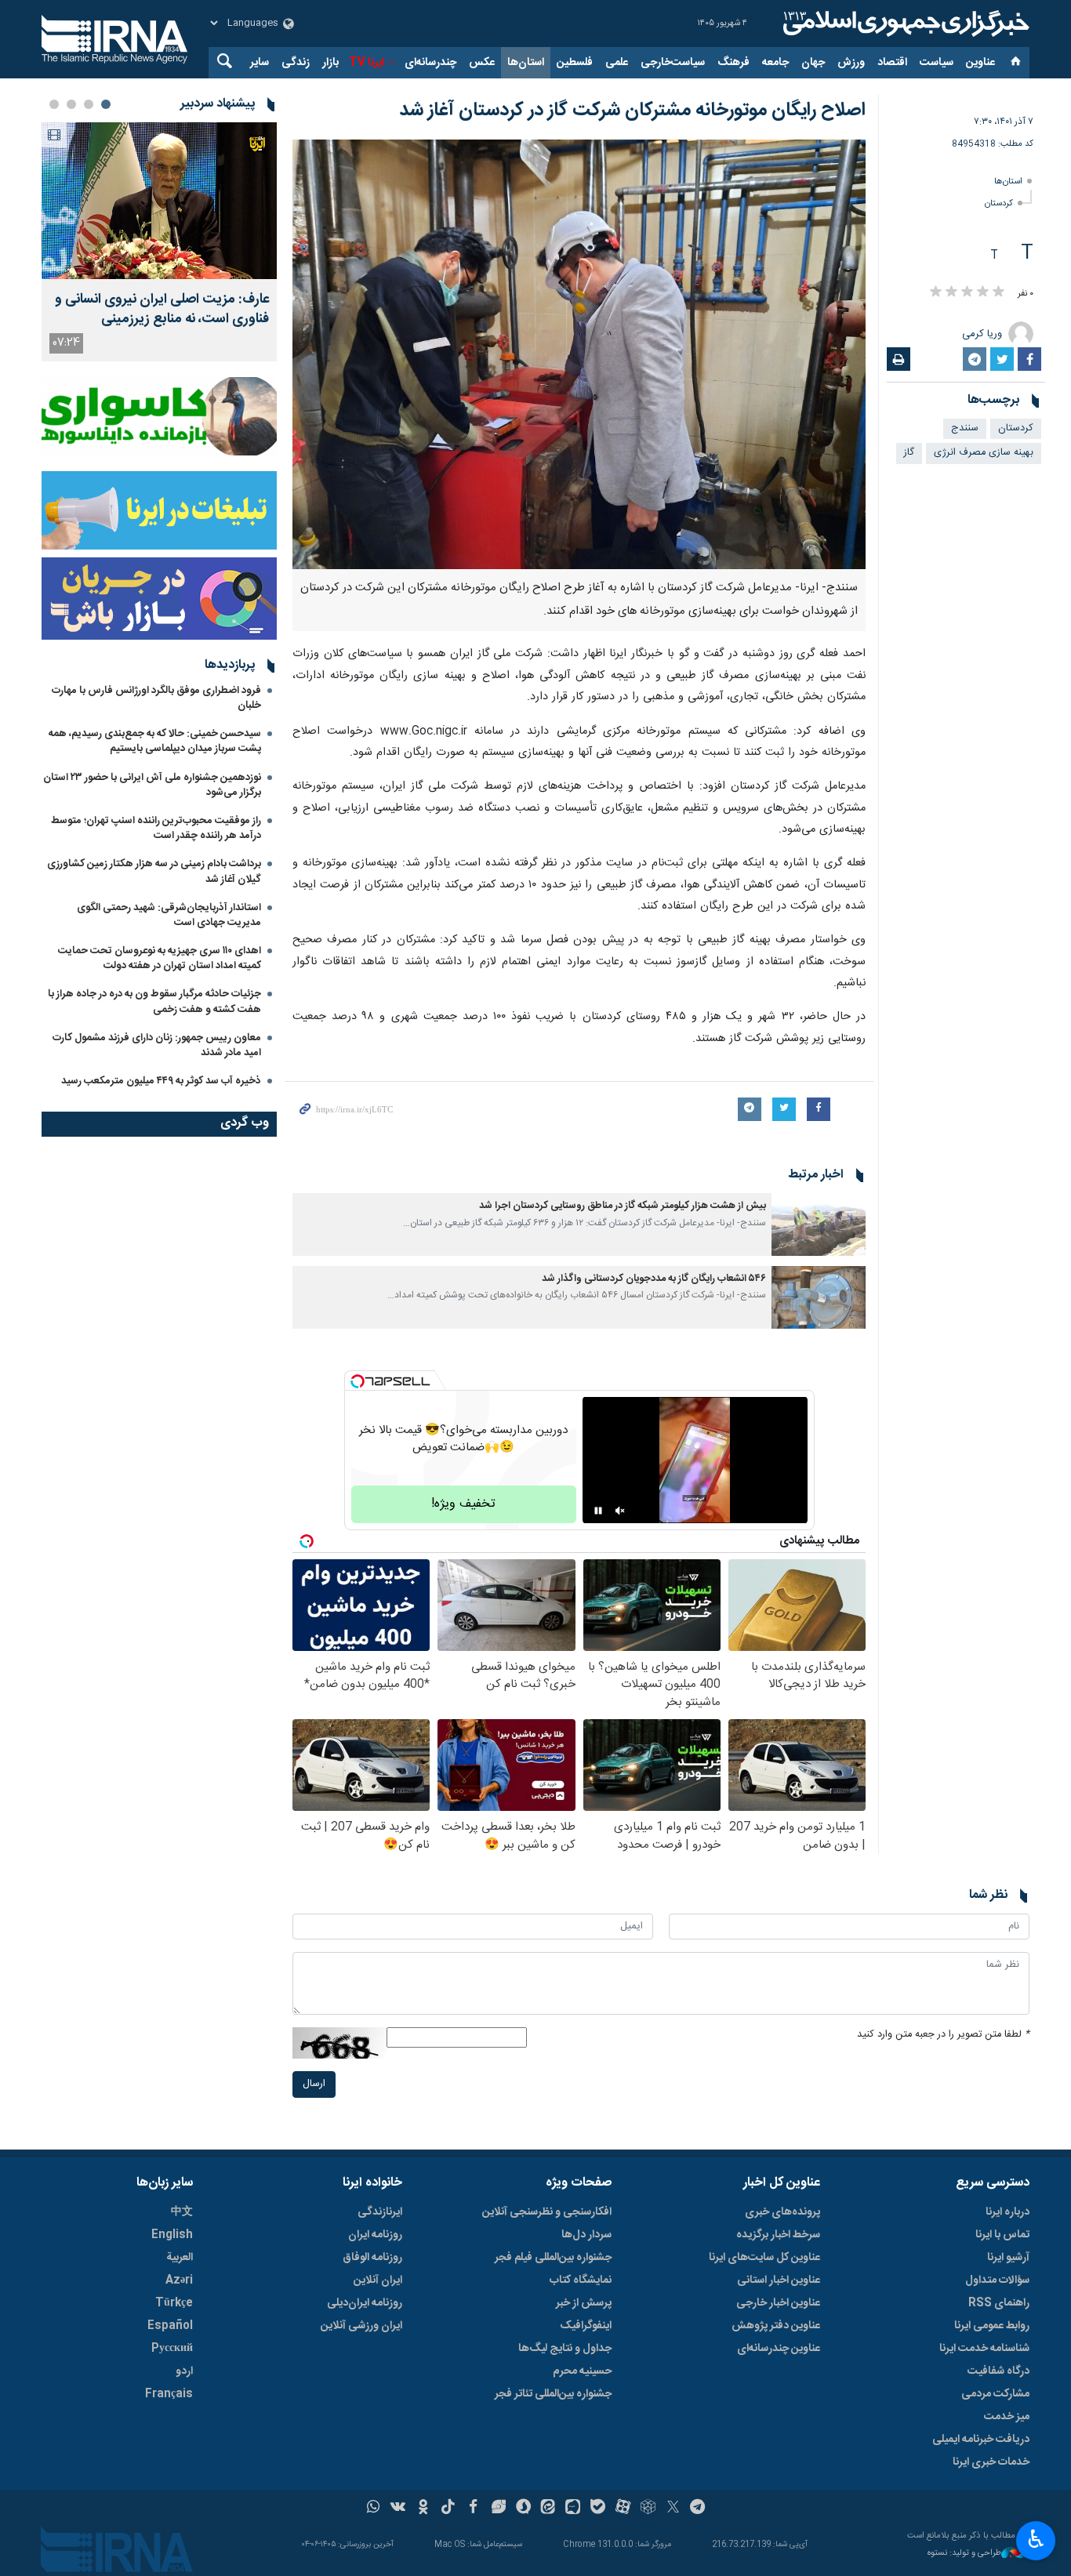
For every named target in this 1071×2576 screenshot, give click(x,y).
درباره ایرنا (1007, 2212)
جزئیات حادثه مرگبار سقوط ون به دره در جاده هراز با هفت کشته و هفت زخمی (154, 1001)
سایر (260, 63)
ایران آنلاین (378, 2280)
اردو (184, 2371)
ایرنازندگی (380, 2212)
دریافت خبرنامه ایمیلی (981, 2440)
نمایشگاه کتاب (581, 2280)
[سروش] (523, 2509)
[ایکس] (673, 2509)
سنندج (965, 428)
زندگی (296, 63)
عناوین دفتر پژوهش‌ (776, 2326)
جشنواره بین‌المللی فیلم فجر (553, 2258)
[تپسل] (358, 1381)
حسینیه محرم (582, 2371)
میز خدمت (1007, 2417)
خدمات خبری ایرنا (991, 2462)
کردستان (999, 203)
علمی (617, 63)
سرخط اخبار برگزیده (778, 2235)
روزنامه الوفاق (372, 2258)
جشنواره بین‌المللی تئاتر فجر (553, 2394)
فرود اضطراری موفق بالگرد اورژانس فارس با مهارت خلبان (156, 698)
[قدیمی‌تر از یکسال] (819, 1225)
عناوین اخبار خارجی (778, 2303)
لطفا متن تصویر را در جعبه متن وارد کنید (943, 2035)
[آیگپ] (573, 2509)
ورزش (851, 63)
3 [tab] (71, 104)
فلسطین (575, 63)
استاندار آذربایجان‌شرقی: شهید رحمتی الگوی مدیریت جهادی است (169, 915)
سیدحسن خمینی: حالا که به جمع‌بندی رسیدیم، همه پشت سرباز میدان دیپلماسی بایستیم (155, 741)
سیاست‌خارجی (673, 63)
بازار (330, 63)
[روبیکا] (648, 2509)
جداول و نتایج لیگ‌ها (565, 2349)
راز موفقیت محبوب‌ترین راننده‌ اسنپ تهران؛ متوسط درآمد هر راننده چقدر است (156, 828)
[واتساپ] (374, 2509)
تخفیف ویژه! (463, 1504)
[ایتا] (548, 2509)
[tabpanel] (159, 242)
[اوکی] (423, 2509)
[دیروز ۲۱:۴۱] (159, 201)
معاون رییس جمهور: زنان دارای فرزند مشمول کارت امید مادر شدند (157, 1045)
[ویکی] (398, 2509)
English (172, 2235)
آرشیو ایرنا (1008, 2258)
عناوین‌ (980, 63)
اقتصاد (892, 63)
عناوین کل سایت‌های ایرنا (764, 2258)
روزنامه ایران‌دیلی (365, 2303)
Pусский (172, 2349)
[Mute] (620, 1511)
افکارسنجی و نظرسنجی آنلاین (547, 2212)
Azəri (179, 2280)
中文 (182, 2212)
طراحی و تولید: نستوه (964, 2554)
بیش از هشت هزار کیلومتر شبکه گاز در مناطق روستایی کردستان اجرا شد (623, 1206)
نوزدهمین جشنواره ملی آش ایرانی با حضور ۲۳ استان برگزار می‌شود (152, 785)
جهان (813, 63)
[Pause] (598, 1511)
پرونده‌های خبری (782, 2212)
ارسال (314, 2084)
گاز (909, 453)
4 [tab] (54, 104)
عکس (482, 63)
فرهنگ (733, 63)
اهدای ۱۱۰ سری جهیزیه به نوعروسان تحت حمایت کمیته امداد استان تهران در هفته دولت (160, 958)
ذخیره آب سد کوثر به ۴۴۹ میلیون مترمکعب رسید (161, 1081)
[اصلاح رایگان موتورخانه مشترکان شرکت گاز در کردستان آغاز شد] (579, 354)
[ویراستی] (498, 2509)
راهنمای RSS (999, 2303)
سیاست (937, 63)
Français (169, 2394)
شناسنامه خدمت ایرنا (984, 2349)
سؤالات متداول (997, 2280)
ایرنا (904, 24)
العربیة (180, 2258)
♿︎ (1036, 2539)
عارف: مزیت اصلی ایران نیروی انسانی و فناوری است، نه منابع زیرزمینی (162, 310)
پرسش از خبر (584, 2303)
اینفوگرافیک (586, 2326)
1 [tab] (106, 104)
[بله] (598, 2509)
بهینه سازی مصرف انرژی (984, 453)
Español (170, 2326)
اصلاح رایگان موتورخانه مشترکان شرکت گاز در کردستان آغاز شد (632, 111)
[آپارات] (623, 2509)
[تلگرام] (698, 2509)
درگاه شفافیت (998, 2371)
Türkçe (174, 2303)
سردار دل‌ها (586, 2235)
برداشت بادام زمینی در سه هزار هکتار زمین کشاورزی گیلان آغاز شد (154, 871)
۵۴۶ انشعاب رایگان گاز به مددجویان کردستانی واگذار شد (654, 1279)
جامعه (775, 63)
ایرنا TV (367, 63)
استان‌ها (526, 63)
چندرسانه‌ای (430, 63)
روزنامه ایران (375, 2235)
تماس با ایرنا (1002, 2235)
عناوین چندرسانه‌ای (779, 2349)
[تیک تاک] (448, 2509)
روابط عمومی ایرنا (992, 2326)
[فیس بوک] (473, 2509)
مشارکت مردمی (995, 2394)
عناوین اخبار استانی (779, 2280)
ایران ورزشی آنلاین (361, 2326)
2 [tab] (89, 104)
